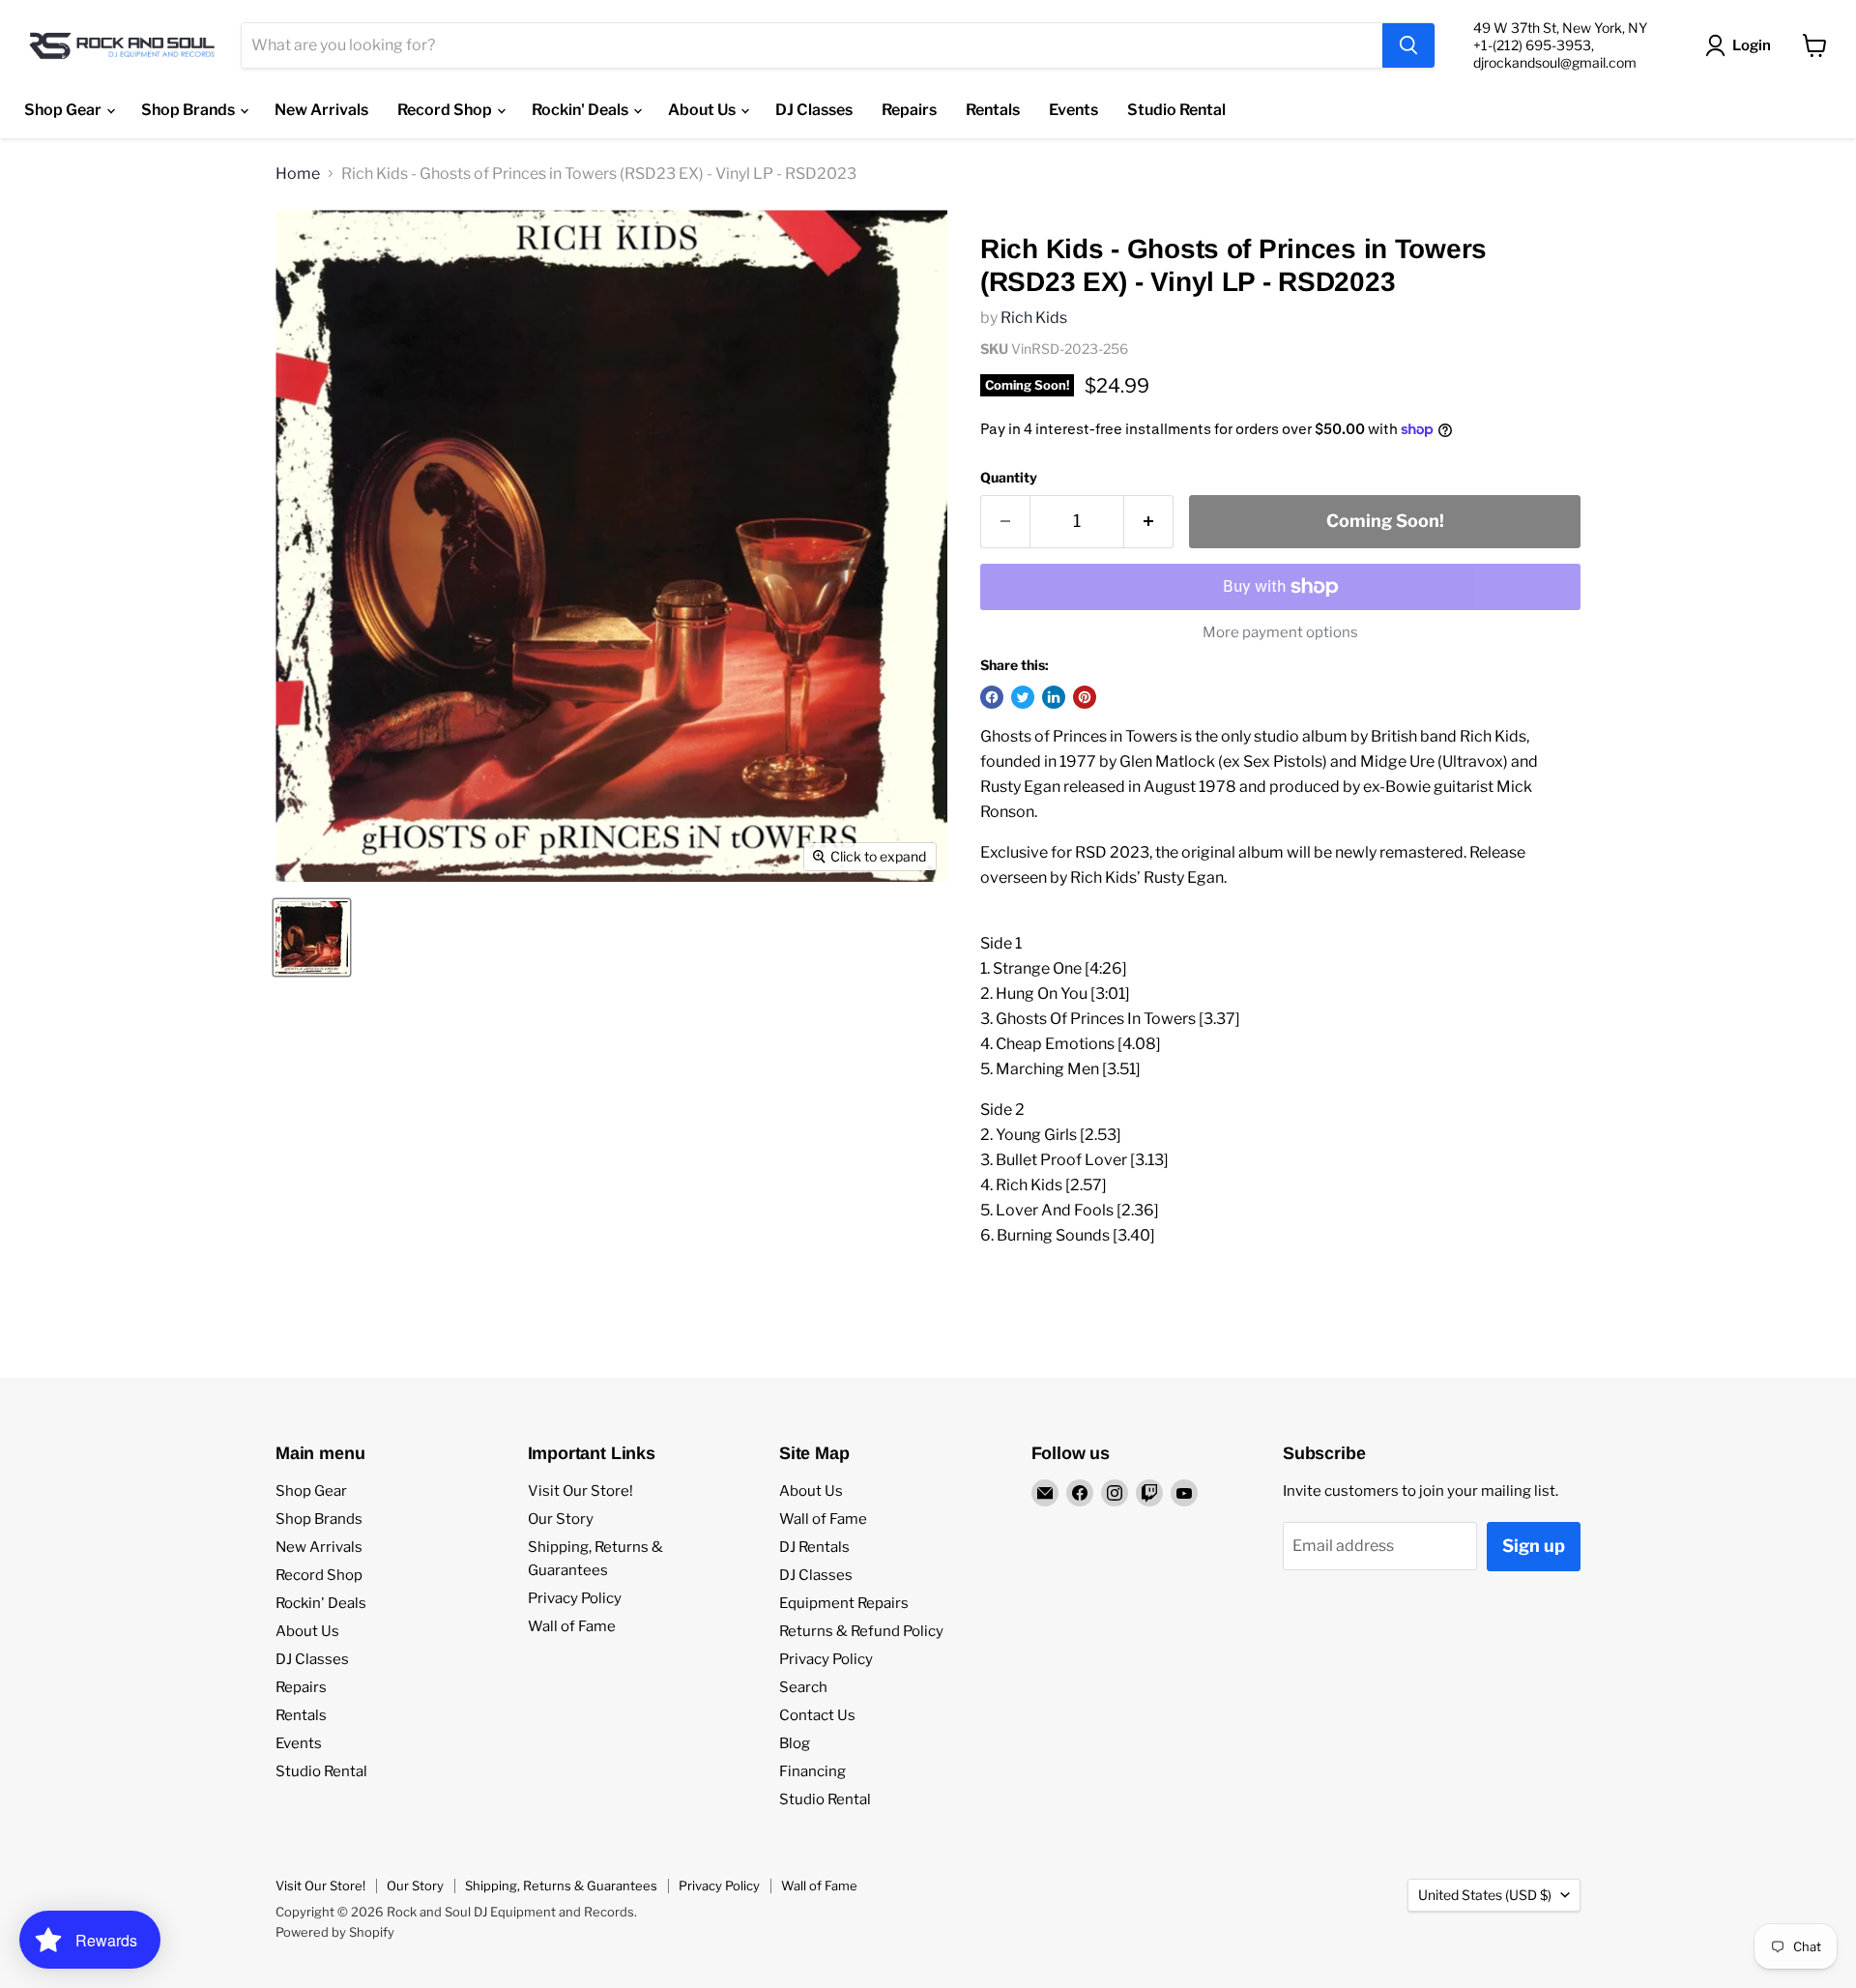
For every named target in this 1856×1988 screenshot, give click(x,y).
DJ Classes (814, 110)
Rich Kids (1034, 318)
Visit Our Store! (580, 1491)
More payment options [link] (1280, 633)
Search (803, 1687)
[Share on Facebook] (992, 697)
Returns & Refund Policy (861, 1631)
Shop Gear (64, 110)
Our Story (561, 1519)
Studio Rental (1176, 110)
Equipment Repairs (844, 1603)
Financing (812, 1771)
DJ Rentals (814, 1547)
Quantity (1009, 478)
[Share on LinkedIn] (1054, 697)
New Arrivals (321, 110)
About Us (703, 110)
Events (1073, 110)
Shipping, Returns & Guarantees (561, 1886)
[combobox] (812, 45)
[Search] (1408, 45)
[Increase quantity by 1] (1149, 522)
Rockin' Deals (581, 110)
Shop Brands (189, 110)
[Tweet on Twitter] (1023, 697)
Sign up (1534, 1546)
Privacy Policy (575, 1598)
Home (298, 174)
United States (1485, 1895)
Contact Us (817, 1715)
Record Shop (446, 110)
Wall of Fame (572, 1626)
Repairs (909, 110)
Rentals (993, 110)
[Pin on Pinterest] (1085, 697)
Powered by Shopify (335, 1932)
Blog (795, 1743)
